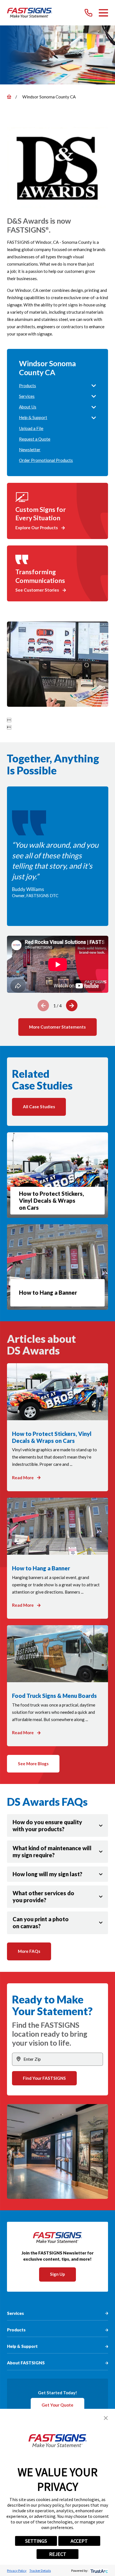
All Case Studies (39, 1107)
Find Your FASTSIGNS (44, 2078)
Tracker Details (40, 2571)
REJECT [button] (58, 2554)
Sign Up (57, 2274)
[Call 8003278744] (88, 13)
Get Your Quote (57, 2405)
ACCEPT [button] (79, 2541)
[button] (106, 2418)
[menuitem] (54, 386)
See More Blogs (33, 1764)
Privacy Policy (17, 2571)
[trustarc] (99, 2571)
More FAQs (29, 1951)
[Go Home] (9, 97)
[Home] (30, 13)
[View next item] (72, 1005)
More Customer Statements (57, 1027)
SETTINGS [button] (36, 2541)
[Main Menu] (104, 13)
